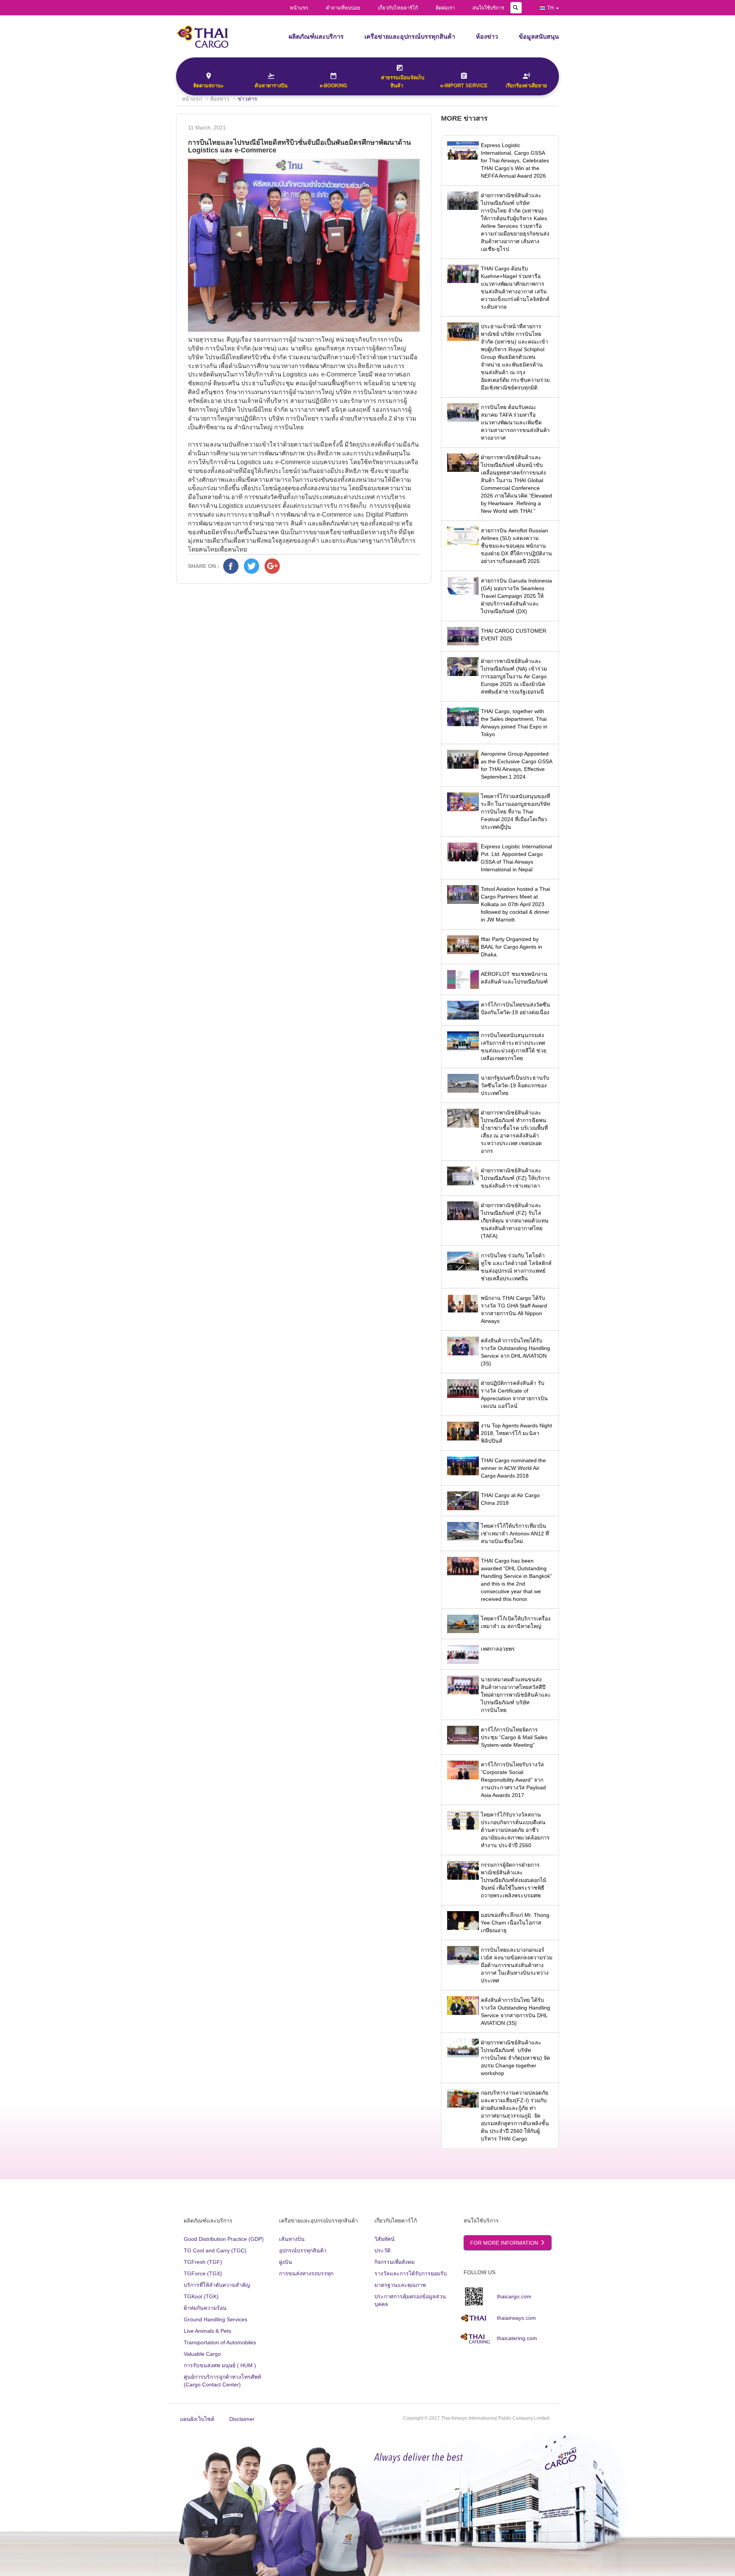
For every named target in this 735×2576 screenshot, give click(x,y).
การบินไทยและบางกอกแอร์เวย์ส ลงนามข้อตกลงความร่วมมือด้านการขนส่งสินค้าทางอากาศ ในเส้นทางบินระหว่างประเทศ (517, 1965)
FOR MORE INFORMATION (505, 2243)
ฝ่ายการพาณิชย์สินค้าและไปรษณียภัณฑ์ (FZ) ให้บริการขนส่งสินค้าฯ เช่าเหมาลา (515, 1178)
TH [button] (550, 8)
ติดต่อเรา (445, 8)
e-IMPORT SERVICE (464, 86)
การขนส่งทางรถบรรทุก (306, 2273)
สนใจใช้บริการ (488, 8)
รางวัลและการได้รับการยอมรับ (411, 2273)
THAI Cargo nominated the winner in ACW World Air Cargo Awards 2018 (513, 1468)
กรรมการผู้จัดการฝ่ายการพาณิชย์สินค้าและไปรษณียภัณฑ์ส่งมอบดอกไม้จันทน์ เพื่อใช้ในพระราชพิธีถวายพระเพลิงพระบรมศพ (514, 1880)
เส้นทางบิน (292, 2239)
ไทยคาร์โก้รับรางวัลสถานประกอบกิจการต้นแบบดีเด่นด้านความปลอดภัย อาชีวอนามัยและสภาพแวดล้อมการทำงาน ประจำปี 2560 (515, 1830)
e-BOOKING (333, 86)
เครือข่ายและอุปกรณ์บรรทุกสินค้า (410, 37)
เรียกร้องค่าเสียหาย (526, 86)
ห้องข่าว (487, 37)
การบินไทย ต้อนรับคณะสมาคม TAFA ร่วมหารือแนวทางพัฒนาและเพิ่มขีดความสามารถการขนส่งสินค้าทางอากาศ (515, 422)
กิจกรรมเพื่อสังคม (394, 2262)
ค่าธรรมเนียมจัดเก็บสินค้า (403, 82)
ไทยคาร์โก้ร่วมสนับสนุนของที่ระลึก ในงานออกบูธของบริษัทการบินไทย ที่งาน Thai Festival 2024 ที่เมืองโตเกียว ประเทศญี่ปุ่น (515, 812)
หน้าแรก (299, 8)
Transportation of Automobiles (220, 2342)
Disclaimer (242, 2419)
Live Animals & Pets (207, 2331)
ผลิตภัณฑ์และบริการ (316, 37)
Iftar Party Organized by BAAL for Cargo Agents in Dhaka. (511, 947)
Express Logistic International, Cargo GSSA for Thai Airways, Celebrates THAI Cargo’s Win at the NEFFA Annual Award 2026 (515, 160)
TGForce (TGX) (203, 2273)
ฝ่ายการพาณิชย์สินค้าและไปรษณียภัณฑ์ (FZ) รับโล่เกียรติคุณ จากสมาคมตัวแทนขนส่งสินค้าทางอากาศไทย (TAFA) (515, 1221)
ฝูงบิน (286, 2262)
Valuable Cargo (202, 2354)
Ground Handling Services (216, 2319)
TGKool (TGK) (201, 2296)
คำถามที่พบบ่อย (343, 8)
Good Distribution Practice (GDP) (224, 2239)
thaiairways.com (516, 2318)
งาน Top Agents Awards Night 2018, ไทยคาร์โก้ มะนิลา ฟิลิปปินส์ (516, 1433)
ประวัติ (382, 2250)
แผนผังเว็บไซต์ (197, 2419)
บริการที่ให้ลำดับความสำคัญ (217, 2285)
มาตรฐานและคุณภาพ (400, 2285)
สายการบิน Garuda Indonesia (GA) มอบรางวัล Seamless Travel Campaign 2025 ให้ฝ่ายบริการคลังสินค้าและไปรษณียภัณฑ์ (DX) (516, 596)
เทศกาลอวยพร (498, 1649)
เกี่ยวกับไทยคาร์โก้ (398, 8)
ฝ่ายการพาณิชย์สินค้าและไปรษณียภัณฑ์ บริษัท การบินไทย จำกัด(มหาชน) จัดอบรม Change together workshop (515, 2058)
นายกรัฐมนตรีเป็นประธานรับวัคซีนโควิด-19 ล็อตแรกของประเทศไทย (515, 1085)
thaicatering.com (517, 2338)
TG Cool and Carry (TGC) (215, 2250)
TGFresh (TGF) (203, 2262)
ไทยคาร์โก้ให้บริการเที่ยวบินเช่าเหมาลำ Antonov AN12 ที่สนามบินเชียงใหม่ (515, 1533)
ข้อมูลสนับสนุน (539, 37)
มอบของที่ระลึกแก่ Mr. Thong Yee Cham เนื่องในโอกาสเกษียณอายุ (515, 1923)
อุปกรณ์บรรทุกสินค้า (303, 2250)
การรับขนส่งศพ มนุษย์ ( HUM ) (220, 2365)
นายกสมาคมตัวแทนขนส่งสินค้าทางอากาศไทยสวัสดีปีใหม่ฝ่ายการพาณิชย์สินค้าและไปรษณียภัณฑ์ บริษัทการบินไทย (516, 1695)
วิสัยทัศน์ (385, 2239)
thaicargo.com (514, 2296)
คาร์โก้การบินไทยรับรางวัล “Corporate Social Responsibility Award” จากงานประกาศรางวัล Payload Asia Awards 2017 (513, 1780)
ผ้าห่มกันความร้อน (205, 2308)
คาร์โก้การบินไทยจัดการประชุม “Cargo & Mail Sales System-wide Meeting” (514, 1737)
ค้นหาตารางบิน (271, 86)
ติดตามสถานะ (208, 86)
